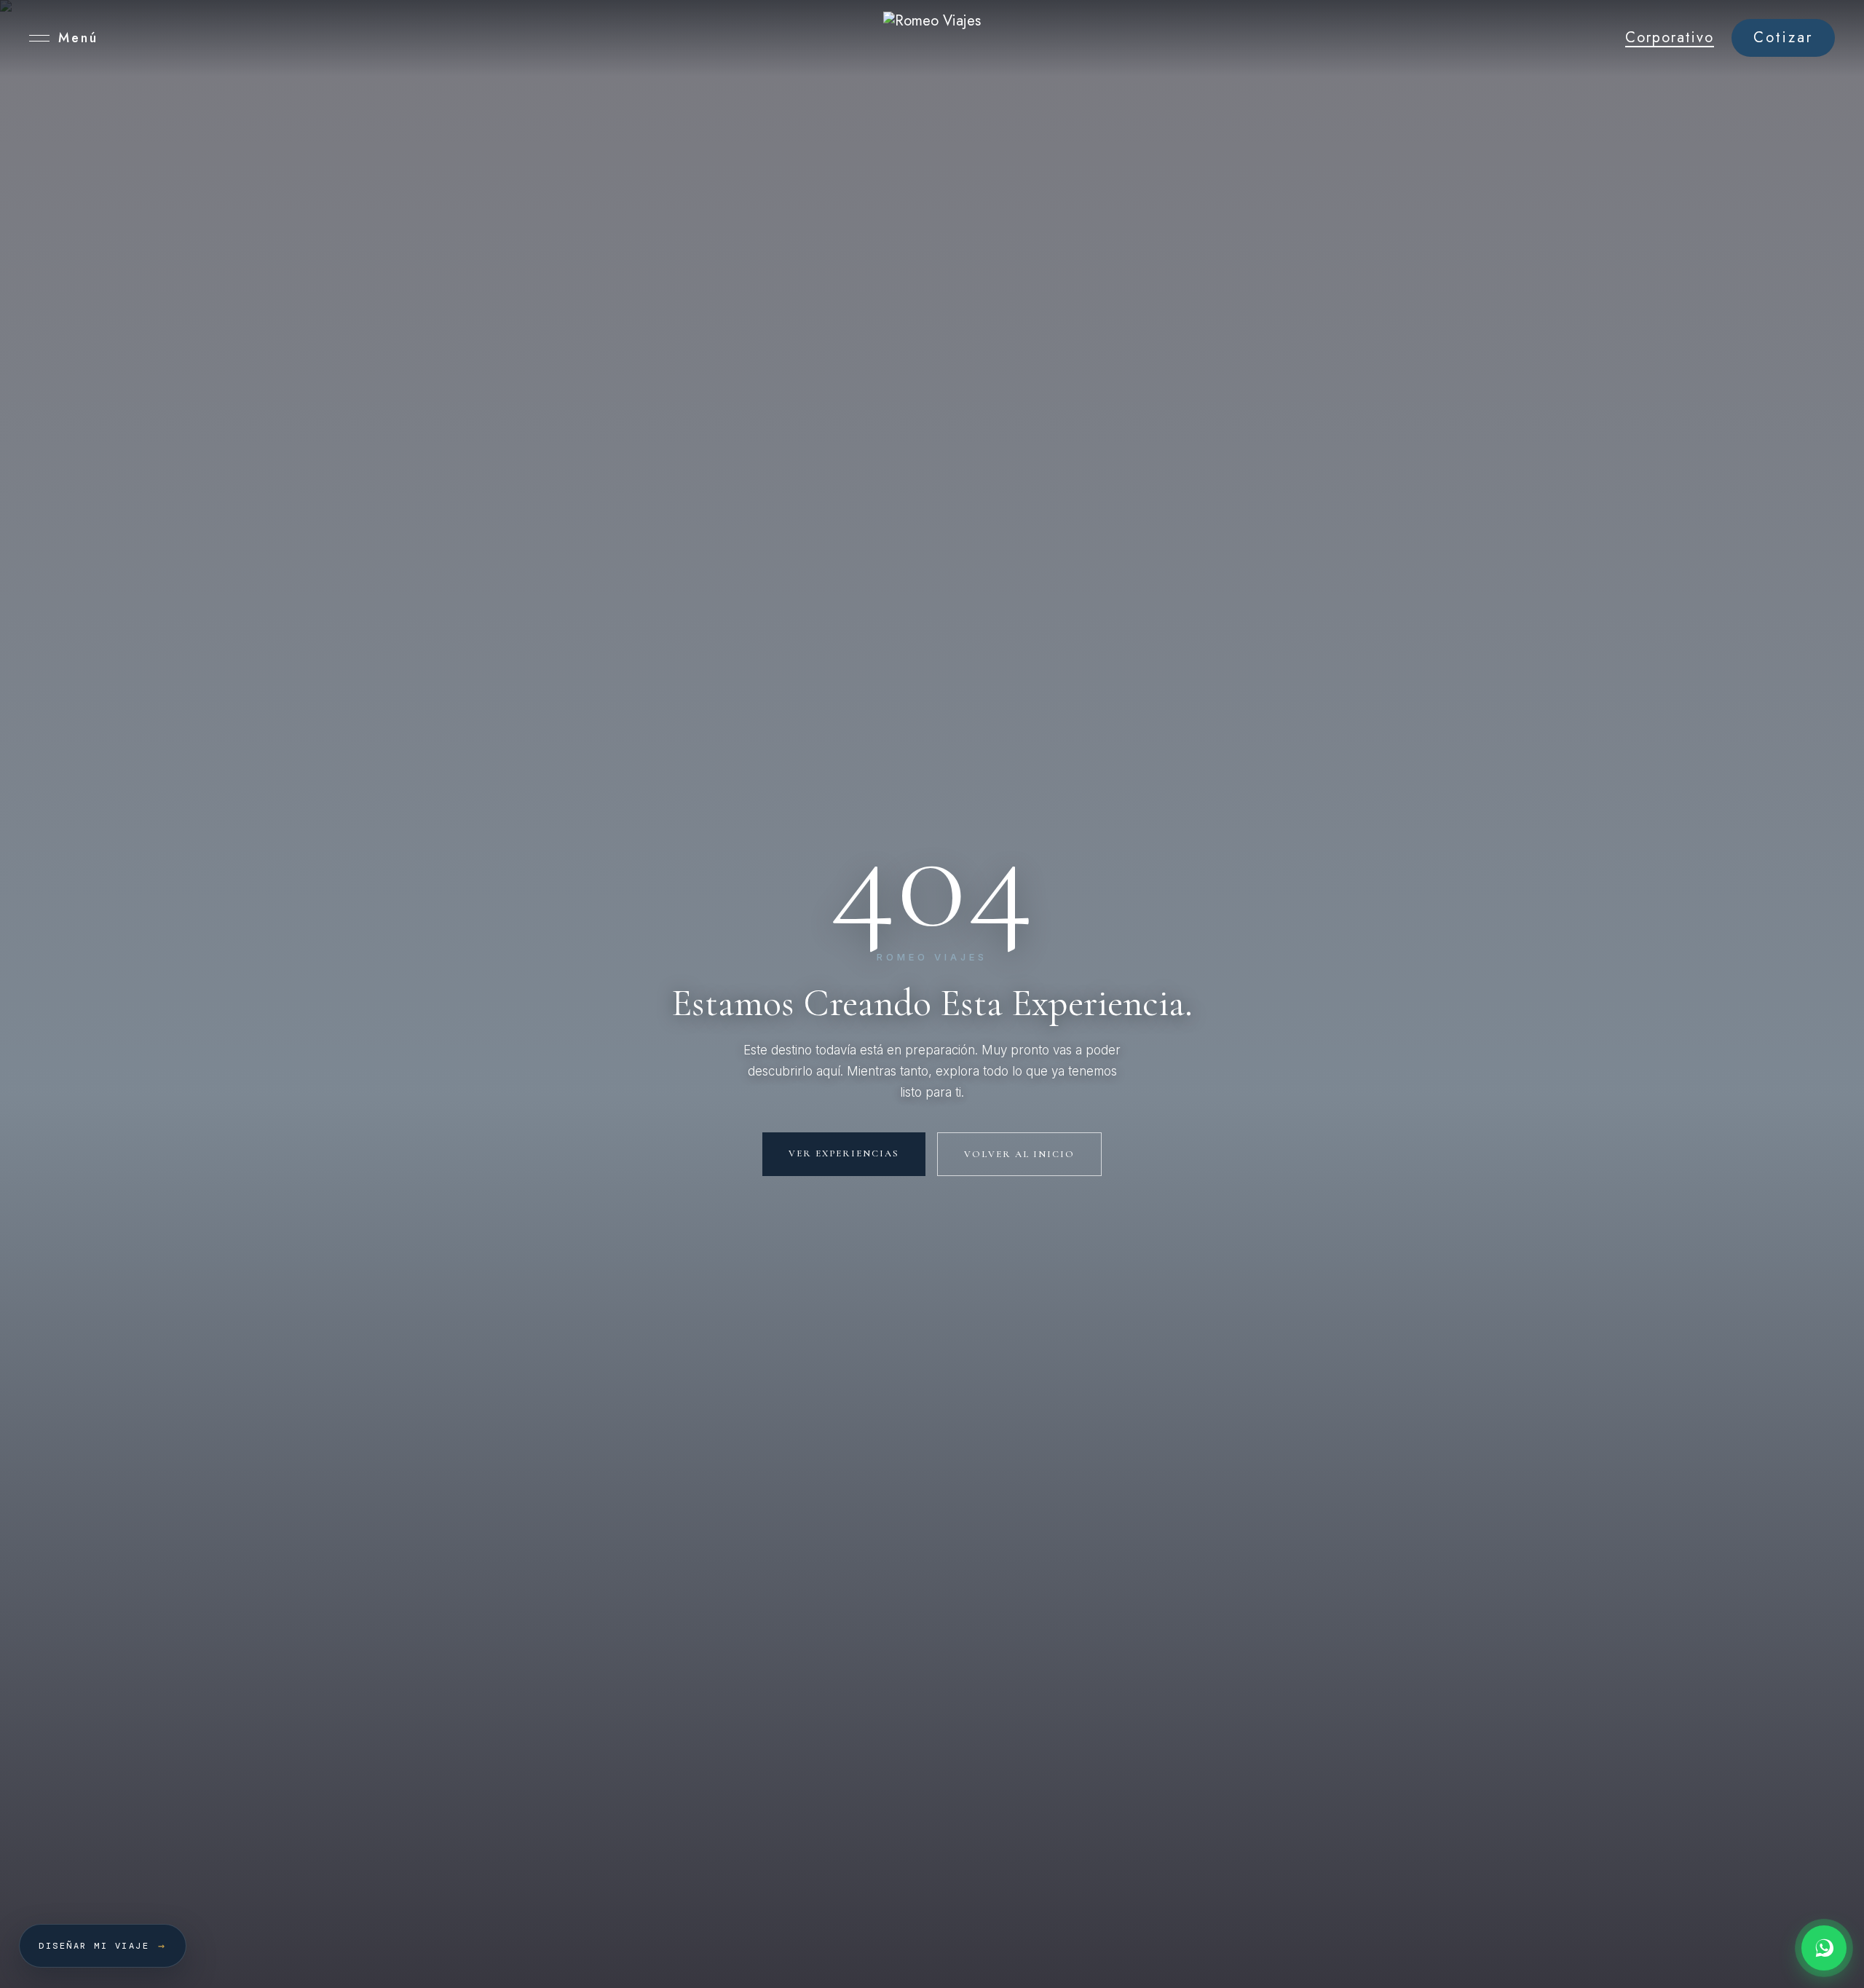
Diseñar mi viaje (103, 1946)
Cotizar (1783, 38)
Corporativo (1670, 38)
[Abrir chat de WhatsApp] (1824, 1948)
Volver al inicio (1019, 1154)
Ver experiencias (844, 1153)
